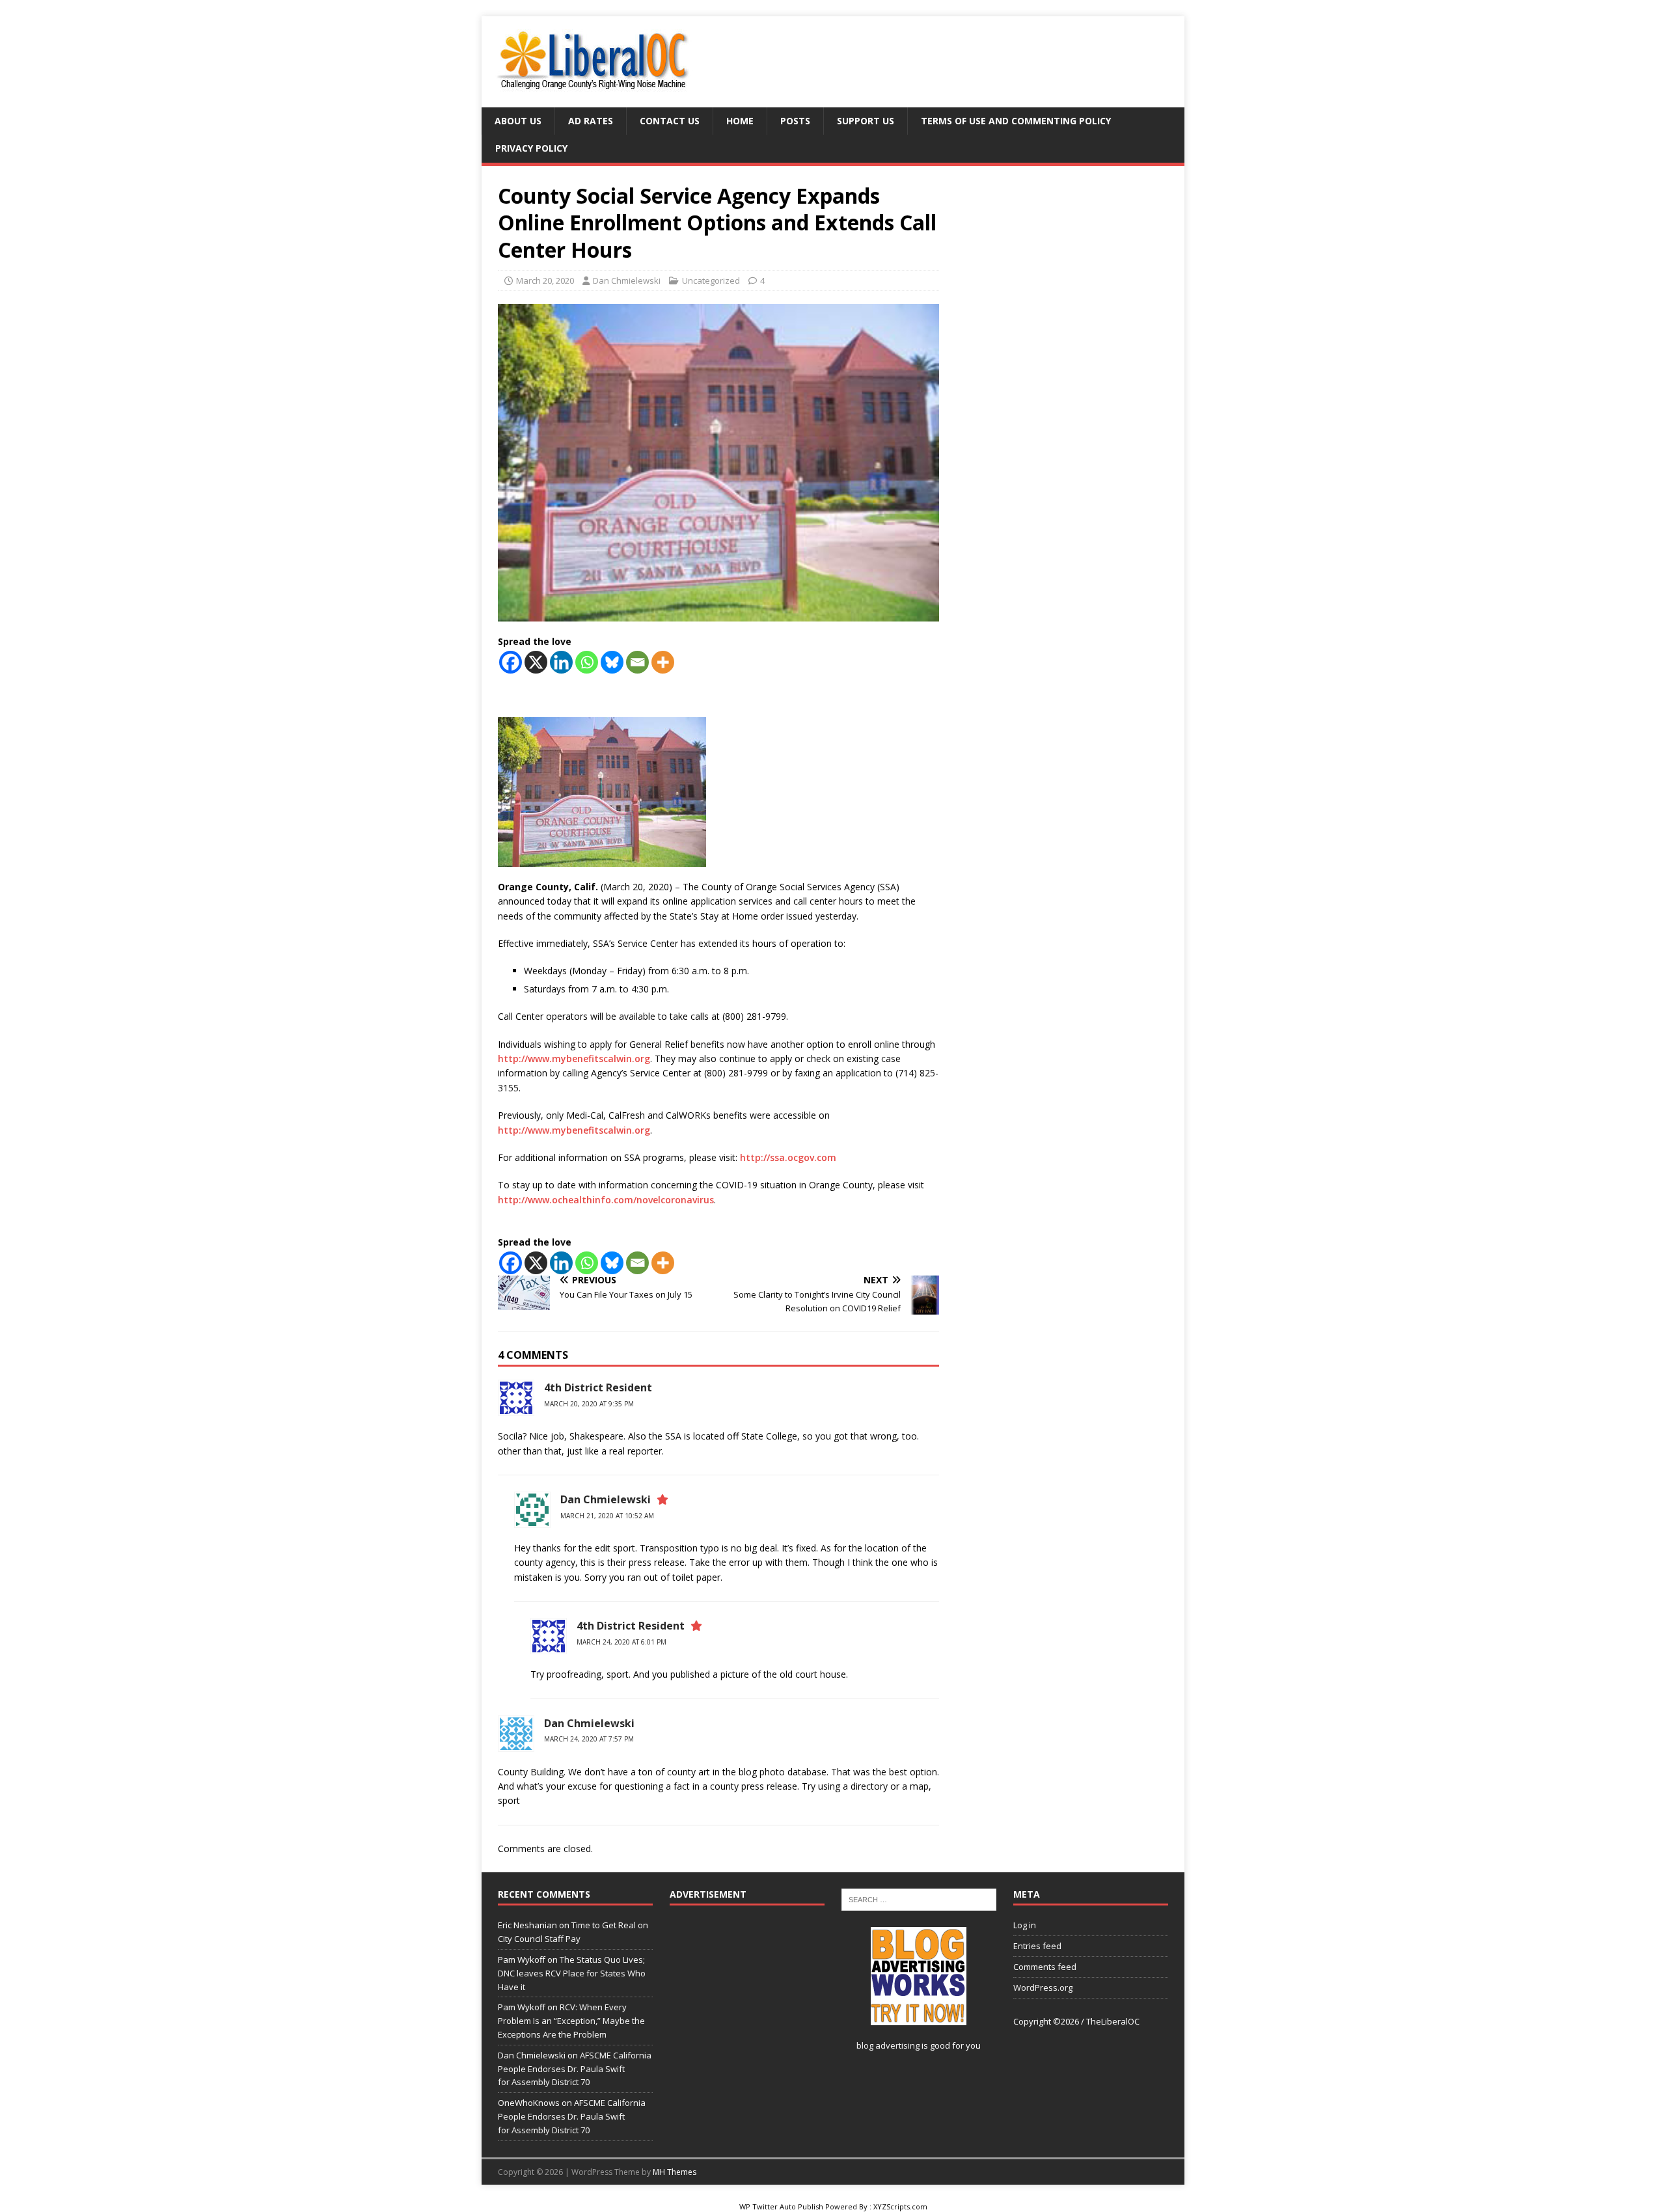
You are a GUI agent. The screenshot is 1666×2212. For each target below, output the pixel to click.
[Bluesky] (612, 662)
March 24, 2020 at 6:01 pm (621, 1642)
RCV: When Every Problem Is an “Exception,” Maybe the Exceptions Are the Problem (571, 2021)
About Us (518, 121)
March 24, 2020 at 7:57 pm (589, 1739)
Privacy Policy (531, 148)
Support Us (866, 121)
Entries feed (1037, 1946)
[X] (536, 662)
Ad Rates (591, 121)
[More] (663, 662)
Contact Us (670, 121)
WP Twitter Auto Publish (781, 2206)
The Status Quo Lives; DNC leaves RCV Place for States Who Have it (572, 1973)
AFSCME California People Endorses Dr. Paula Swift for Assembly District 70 (575, 2069)
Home (740, 121)
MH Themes (675, 2172)
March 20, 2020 (545, 280)
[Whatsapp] (587, 662)
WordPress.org (1043, 1987)
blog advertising (888, 2045)
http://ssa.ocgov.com (788, 1157)
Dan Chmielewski (627, 280)
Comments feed (1045, 1967)
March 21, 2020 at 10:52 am (607, 1516)
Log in (1025, 1925)
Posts (795, 121)
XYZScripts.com (900, 2206)
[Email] (637, 662)
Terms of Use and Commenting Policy (1016, 121)
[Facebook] (511, 662)
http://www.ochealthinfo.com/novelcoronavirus (606, 1200)
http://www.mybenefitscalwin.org (574, 1058)
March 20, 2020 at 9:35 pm (589, 1404)
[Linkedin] (561, 662)
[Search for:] (919, 1899)
